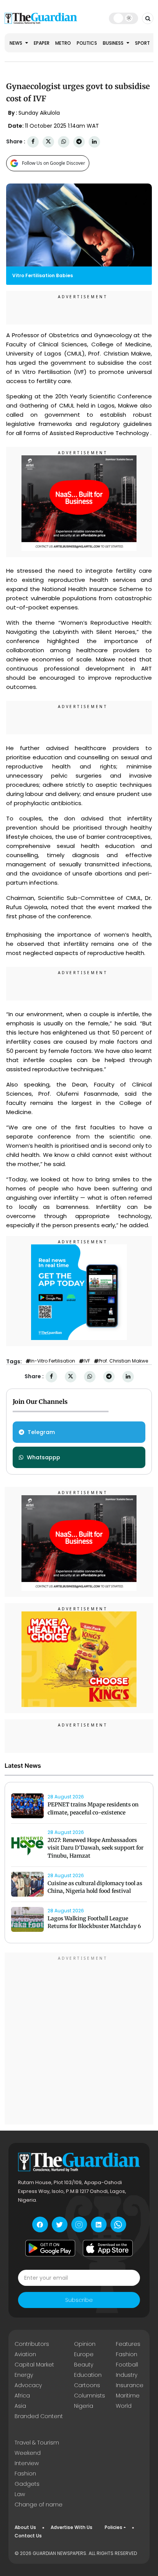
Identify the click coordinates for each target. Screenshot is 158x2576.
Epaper (42, 43)
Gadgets (27, 2484)
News (16, 43)
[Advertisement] (79, 2040)
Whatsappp (44, 1457)
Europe (84, 2354)
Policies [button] (114, 2527)
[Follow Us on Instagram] (79, 2224)
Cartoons (87, 2385)
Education (88, 2375)
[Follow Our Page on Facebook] (40, 2224)
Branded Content (39, 2416)
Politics (87, 43)
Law (20, 2494)
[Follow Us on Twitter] (60, 2224)
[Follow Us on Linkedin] (99, 2224)
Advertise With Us (72, 2527)
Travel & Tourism (37, 2443)
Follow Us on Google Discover (53, 163)
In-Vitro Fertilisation (53, 1361)
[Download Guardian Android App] (50, 2248)
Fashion (127, 2354)
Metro (63, 43)
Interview (27, 2463)
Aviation (25, 2354)
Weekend (28, 2453)
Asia (20, 2406)
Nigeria (84, 2406)
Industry (127, 2375)
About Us (25, 2527)
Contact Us (28, 2536)
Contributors (32, 2344)
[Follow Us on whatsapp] (118, 2224)
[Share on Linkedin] (94, 142)
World (124, 2406)
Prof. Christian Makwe (123, 1361)
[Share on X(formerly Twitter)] (48, 142)
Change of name (39, 2505)
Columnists (90, 2396)
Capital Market (34, 2365)
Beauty (84, 2365)
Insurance (130, 2385)
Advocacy (28, 2385)
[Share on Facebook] (33, 142)
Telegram (41, 1432)
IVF (87, 1361)
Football (127, 2365)
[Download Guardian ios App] (108, 2248)
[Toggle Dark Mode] (123, 18)
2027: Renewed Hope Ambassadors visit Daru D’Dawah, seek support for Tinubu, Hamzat (95, 1848)
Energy (24, 2375)
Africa (22, 2396)
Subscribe (79, 2300)
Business (114, 43)
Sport (142, 43)
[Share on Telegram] (79, 142)
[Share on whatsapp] (64, 142)
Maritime (128, 2396)
